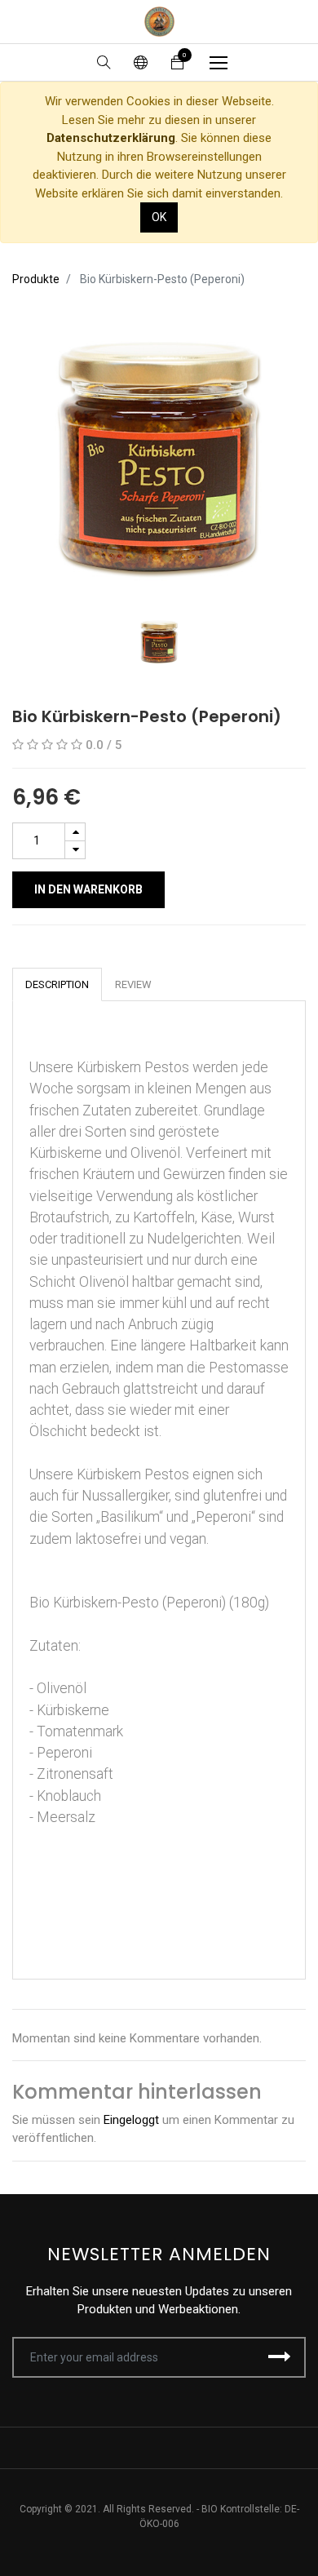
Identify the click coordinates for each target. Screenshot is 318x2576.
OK (159, 217)
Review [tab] (133, 984)
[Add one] (75, 832)
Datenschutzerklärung (111, 138)
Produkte (36, 279)
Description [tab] (57, 984)
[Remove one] (75, 850)
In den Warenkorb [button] (88, 889)
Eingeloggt (131, 2120)
